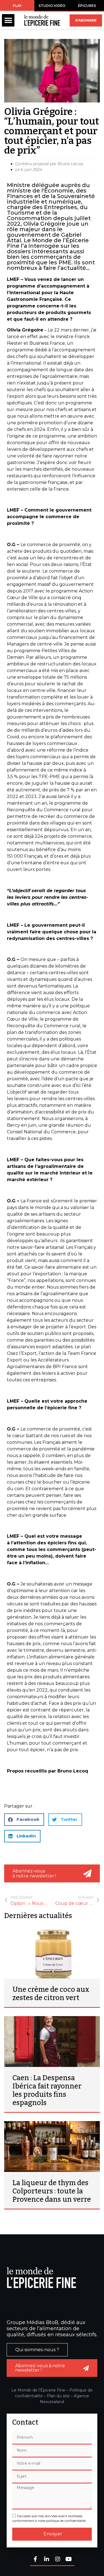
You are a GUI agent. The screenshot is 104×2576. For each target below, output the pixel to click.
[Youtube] (69, 2560)
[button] (8, 20)
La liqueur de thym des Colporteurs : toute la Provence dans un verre (52, 2191)
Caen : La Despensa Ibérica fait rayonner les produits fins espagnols (47, 2090)
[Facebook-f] (35, 2560)
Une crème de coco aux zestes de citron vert (51, 1994)
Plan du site (58, 2396)
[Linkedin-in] (47, 2560)
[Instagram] (58, 2560)
